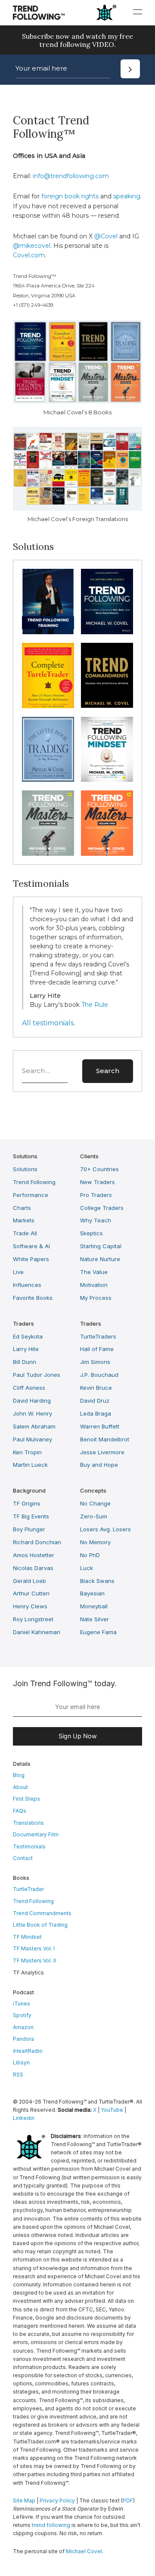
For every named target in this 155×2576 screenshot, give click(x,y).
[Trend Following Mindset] (107, 750)
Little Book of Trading (40, 1925)
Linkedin (24, 2118)
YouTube (112, 2110)
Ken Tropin (27, 1452)
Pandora (23, 2039)
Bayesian (92, 1593)
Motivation (94, 1285)
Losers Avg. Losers (105, 1529)
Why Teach (96, 1220)
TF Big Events (31, 1516)
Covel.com (29, 255)
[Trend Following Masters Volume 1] (48, 823)
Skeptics (91, 1233)
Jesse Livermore (102, 1452)
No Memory (95, 1542)
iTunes (22, 2004)
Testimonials (29, 1846)
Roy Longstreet (33, 1619)
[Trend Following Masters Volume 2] (107, 823)
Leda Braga (96, 1413)
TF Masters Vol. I (34, 1948)
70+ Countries (99, 1169)
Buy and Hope (99, 1465)
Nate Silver (95, 1619)
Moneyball (94, 1606)
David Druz (95, 1401)
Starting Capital (101, 1246)
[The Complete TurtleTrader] (48, 676)
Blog (19, 1775)
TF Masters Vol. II (34, 1961)
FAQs (20, 1811)
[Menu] (138, 12)
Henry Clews (30, 1606)
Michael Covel (84, 2551)
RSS (18, 2075)
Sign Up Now (78, 1736)
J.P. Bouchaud (99, 1375)
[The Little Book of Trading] (48, 750)
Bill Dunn (25, 1362)
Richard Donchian (37, 1542)
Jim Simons (95, 1362)
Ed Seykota (28, 1336)
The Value (94, 1272)
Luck (87, 1568)
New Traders (98, 1182)
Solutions (25, 1169)
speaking (127, 196)
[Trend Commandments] (107, 676)
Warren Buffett (100, 1426)
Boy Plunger (29, 1529)
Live (18, 1272)
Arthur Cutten (31, 1593)
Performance (31, 1195)
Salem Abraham (34, 1426)
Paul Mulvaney (33, 1439)
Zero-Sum (94, 1516)
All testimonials (48, 1023)
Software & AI (31, 1246)
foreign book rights (70, 196)
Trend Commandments (42, 1913)
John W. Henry (33, 1413)
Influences (27, 1285)
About (20, 1787)
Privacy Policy (57, 2500)
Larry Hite (26, 1349)
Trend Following (34, 1182)
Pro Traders (96, 1195)
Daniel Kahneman (37, 1632)
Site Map (24, 2500)
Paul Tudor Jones (37, 1375)
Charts (22, 1208)
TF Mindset (27, 1937)
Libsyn (21, 2062)
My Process (96, 1298)
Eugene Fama (98, 1632)
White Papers (31, 1259)
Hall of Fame (97, 1349)
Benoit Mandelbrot (105, 1439)
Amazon (23, 2027)
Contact (23, 1858)
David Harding (32, 1401)
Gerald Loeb (29, 1581)
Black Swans (97, 1581)
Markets (24, 1220)
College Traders (102, 1208)
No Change (95, 1503)
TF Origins (27, 1503)
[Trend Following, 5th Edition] (107, 602)
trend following (51, 2525)
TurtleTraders (98, 1336)
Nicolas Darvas (33, 1568)
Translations (28, 1823)
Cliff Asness (29, 1388)
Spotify (22, 2015)
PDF (128, 2500)
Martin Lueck (30, 1465)
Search (108, 1071)
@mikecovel (32, 246)
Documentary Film (36, 1834)
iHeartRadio (28, 2051)
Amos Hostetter (34, 1555)
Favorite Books (33, 1298)
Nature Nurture (100, 1259)
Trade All (25, 1233)
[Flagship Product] (48, 602)
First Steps (26, 1799)
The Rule (95, 1005)
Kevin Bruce (96, 1388)
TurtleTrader (28, 1889)
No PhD (90, 1555)
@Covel (106, 236)
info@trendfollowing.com (71, 176)
